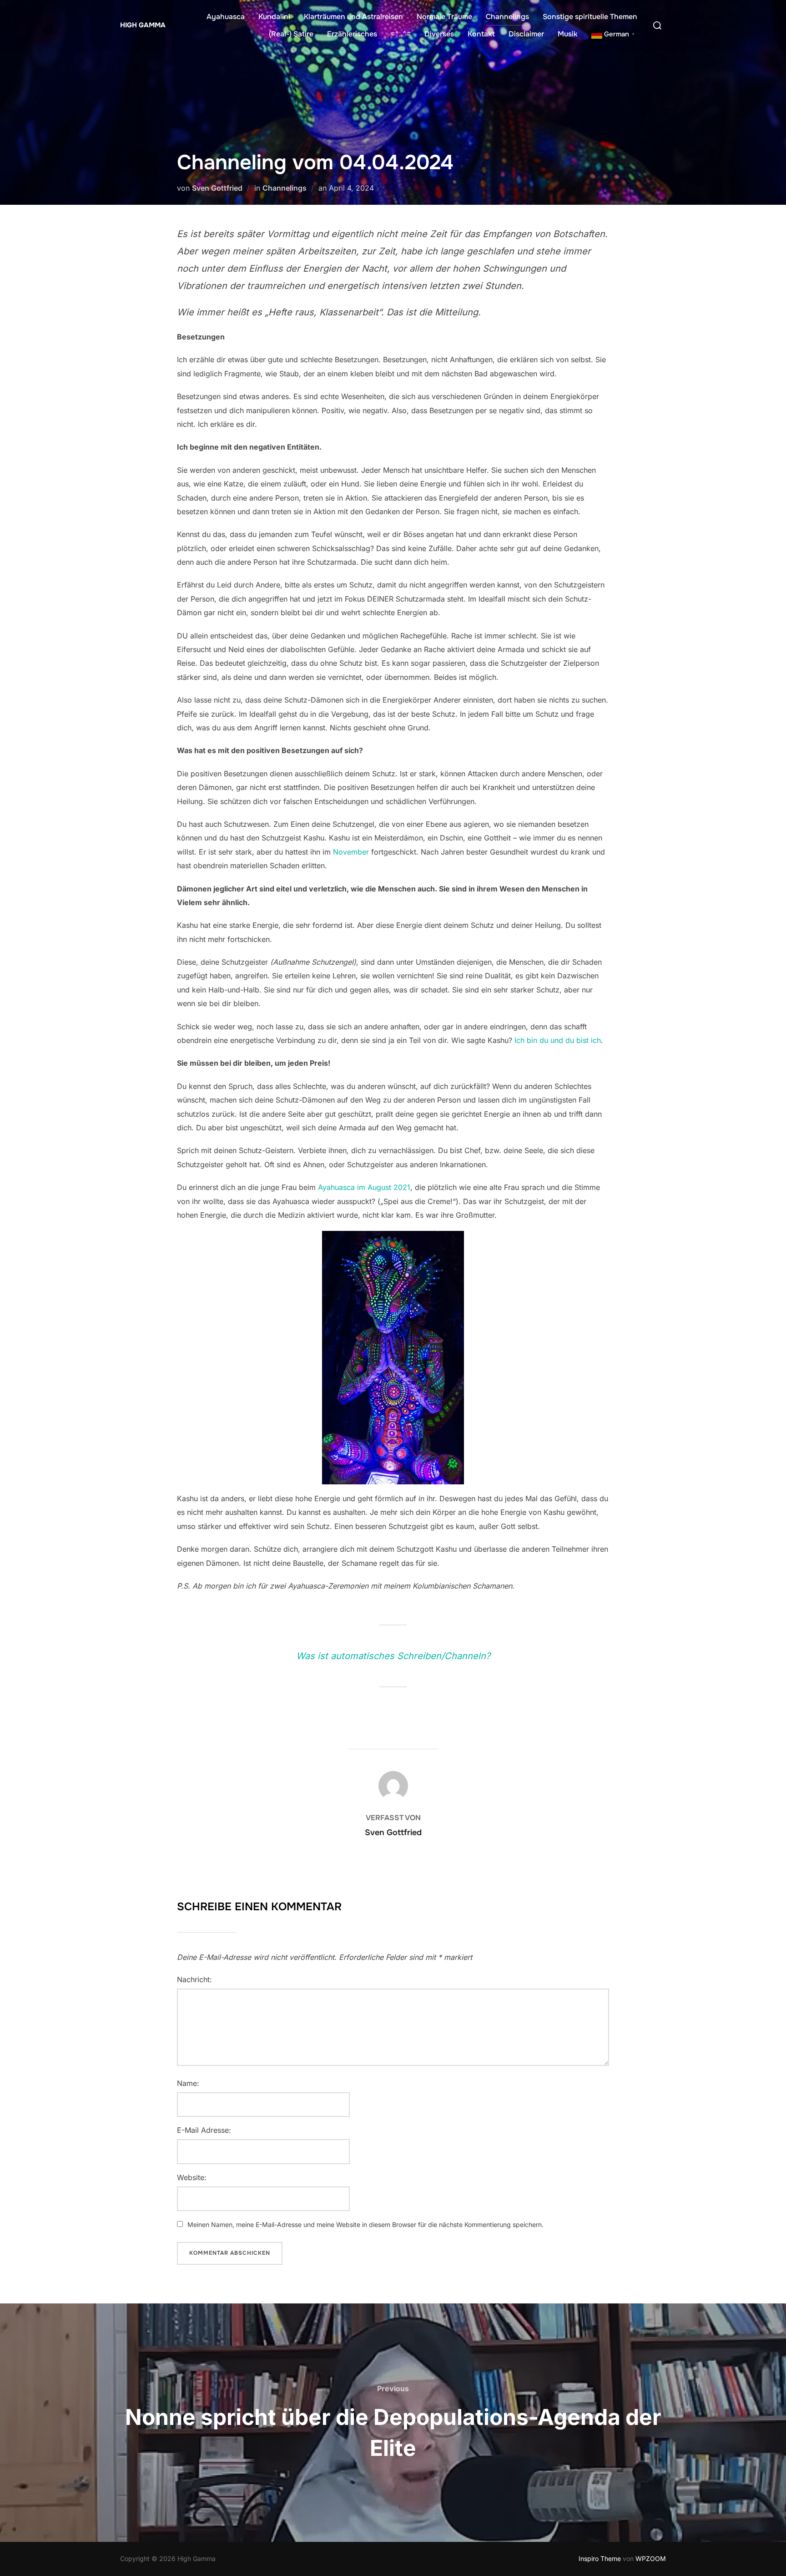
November (351, 852)
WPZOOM (651, 2558)
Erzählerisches (352, 34)
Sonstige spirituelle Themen (590, 17)
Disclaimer (526, 34)
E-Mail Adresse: (204, 2130)
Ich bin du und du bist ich (558, 1040)
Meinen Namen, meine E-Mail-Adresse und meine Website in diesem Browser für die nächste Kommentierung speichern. (365, 2224)
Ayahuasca (226, 17)
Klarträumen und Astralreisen (353, 17)
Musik (568, 34)
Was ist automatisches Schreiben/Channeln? (393, 1656)
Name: (188, 2083)
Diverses (439, 34)
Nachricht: (194, 1979)
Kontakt (481, 34)
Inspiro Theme (600, 2558)
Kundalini (274, 17)
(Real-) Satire (291, 34)
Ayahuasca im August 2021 (364, 1187)
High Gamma (143, 25)
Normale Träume (444, 17)
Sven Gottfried (217, 188)
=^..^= (401, 34)
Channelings (507, 17)
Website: (192, 2177)
